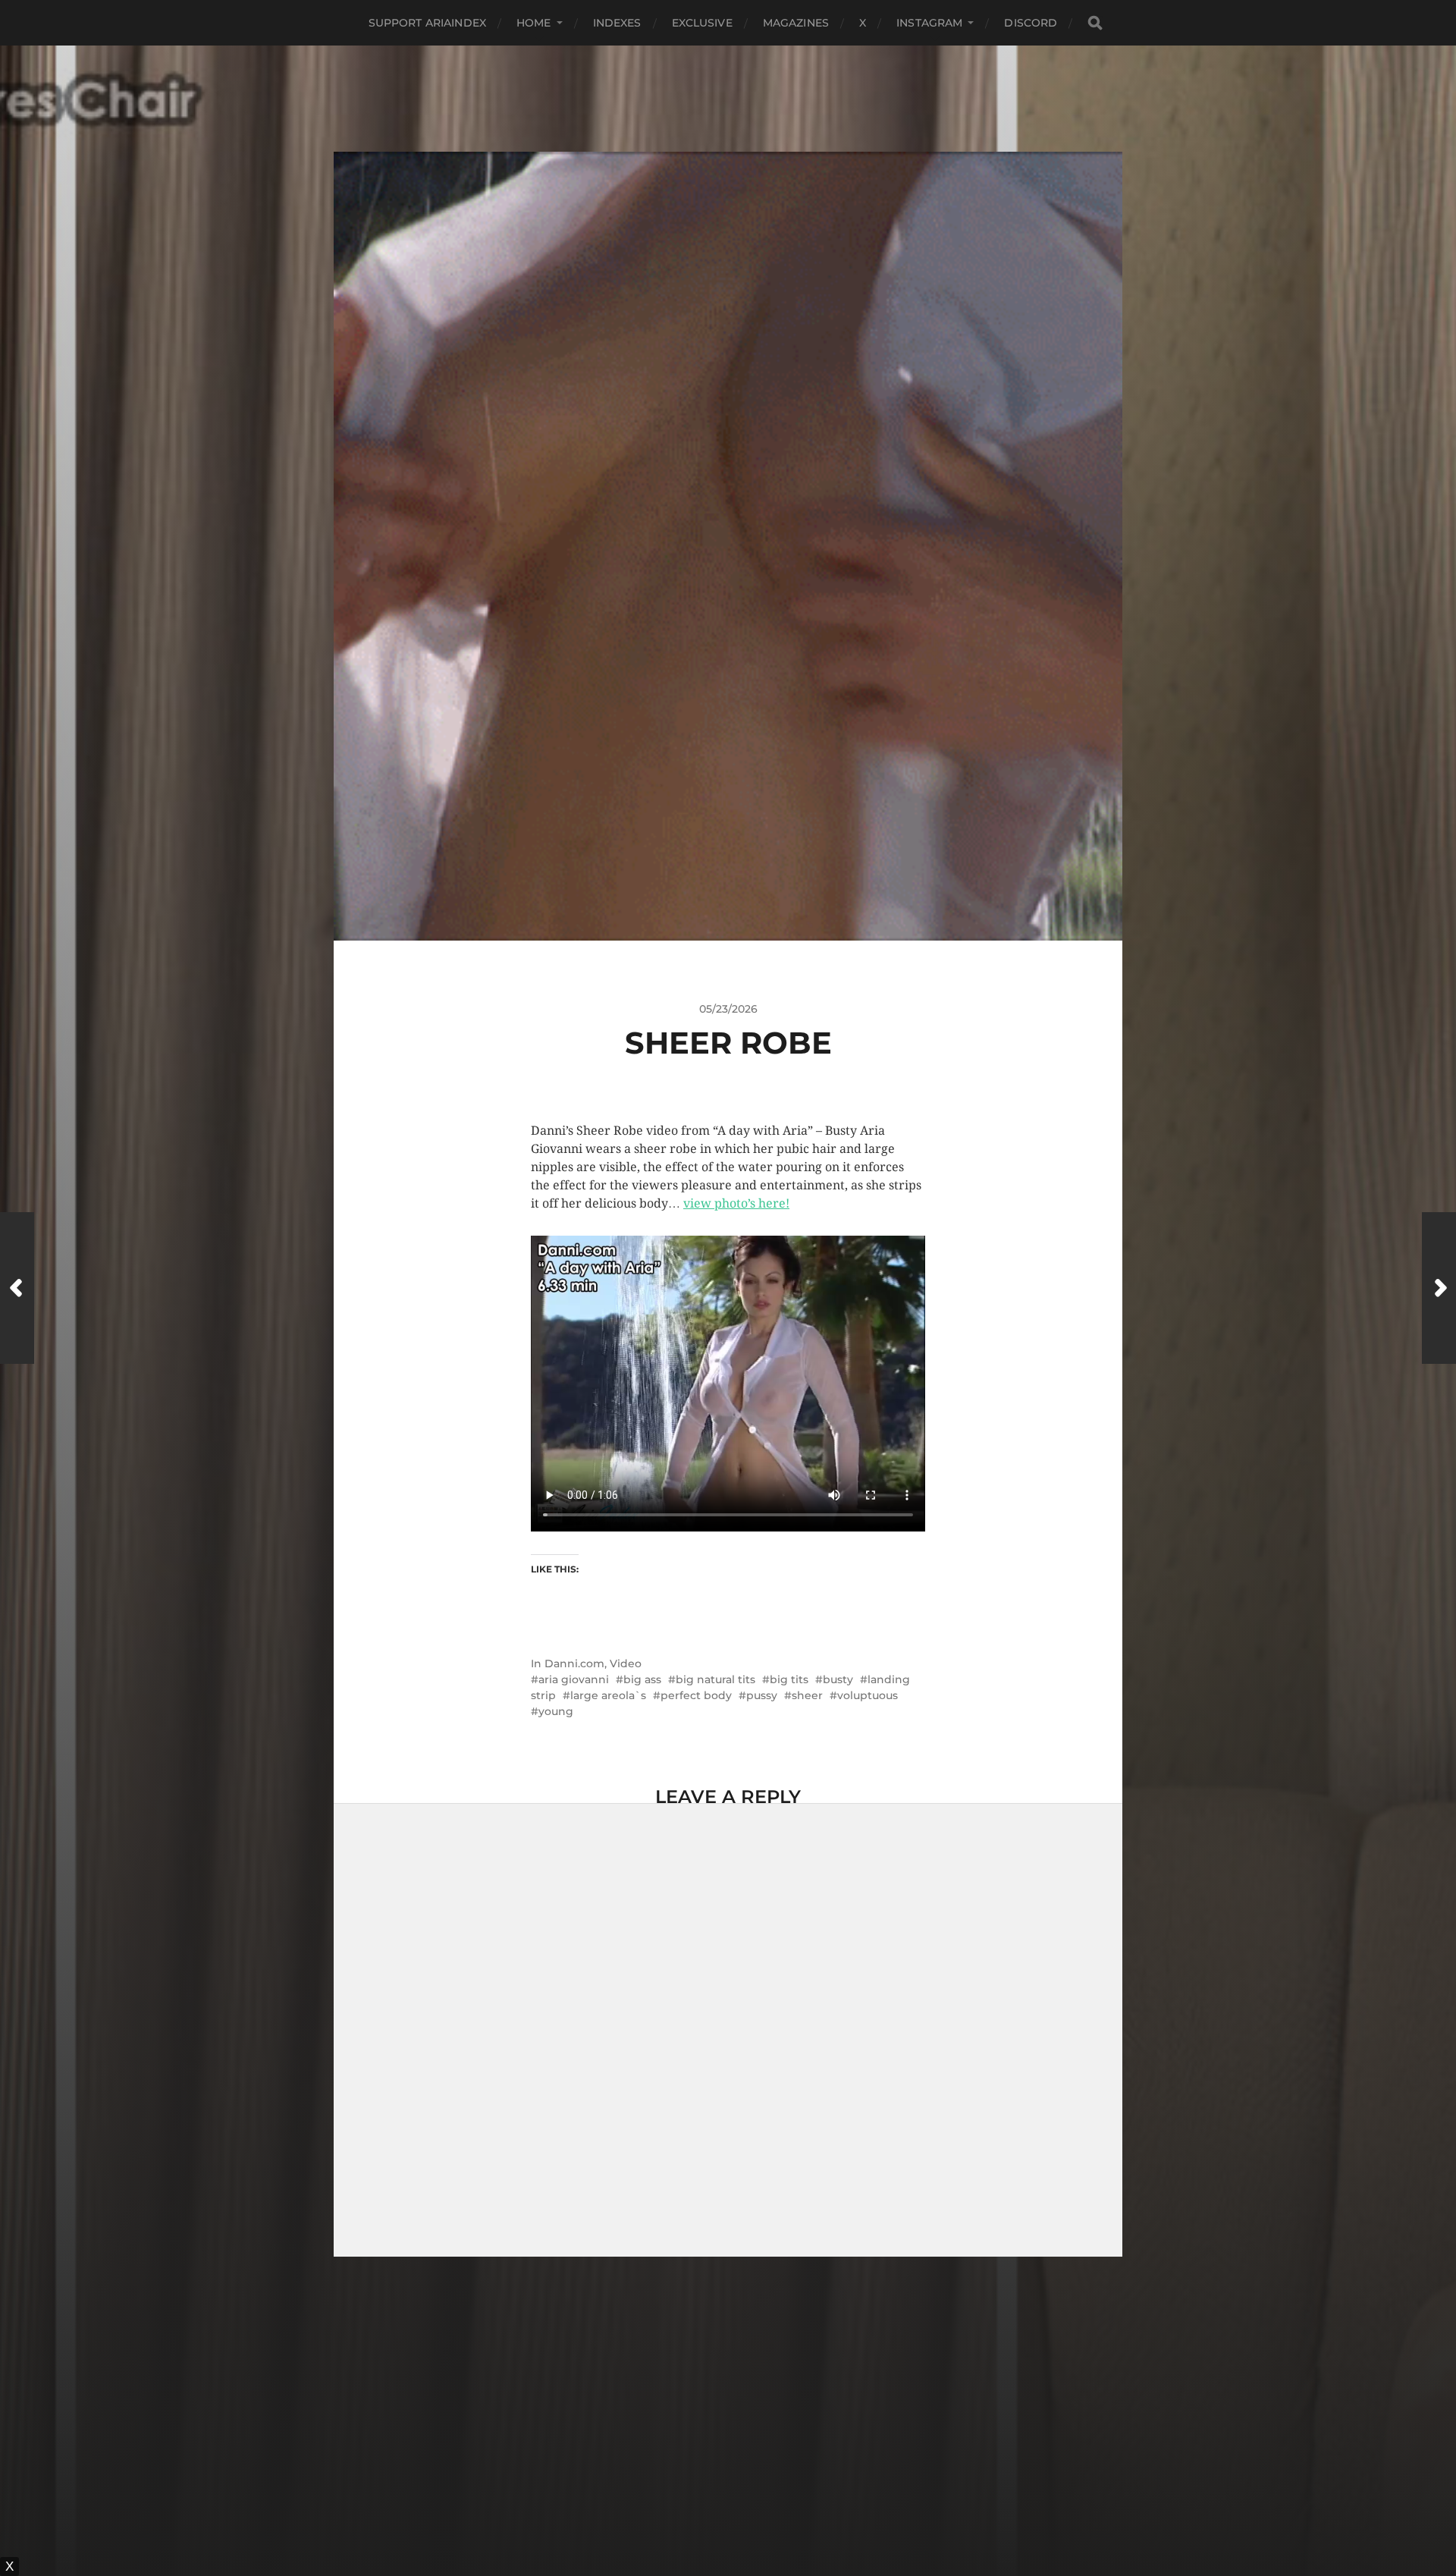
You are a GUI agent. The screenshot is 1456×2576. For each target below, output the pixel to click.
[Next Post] (1439, 1288)
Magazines (796, 23)
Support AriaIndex (427, 23)
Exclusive (702, 23)
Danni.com (574, 1663)
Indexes (617, 23)
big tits (789, 1679)
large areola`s (608, 1695)
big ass (642, 1679)
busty (838, 1679)
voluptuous (868, 1695)
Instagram (929, 23)
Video (626, 1663)
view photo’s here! (736, 1203)
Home (534, 23)
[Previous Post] (17, 1288)
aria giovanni (574, 1679)
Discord (1031, 23)
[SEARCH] (1095, 23)
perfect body (696, 1695)
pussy (762, 1695)
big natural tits (715, 1679)
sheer (807, 1695)
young (556, 1711)
